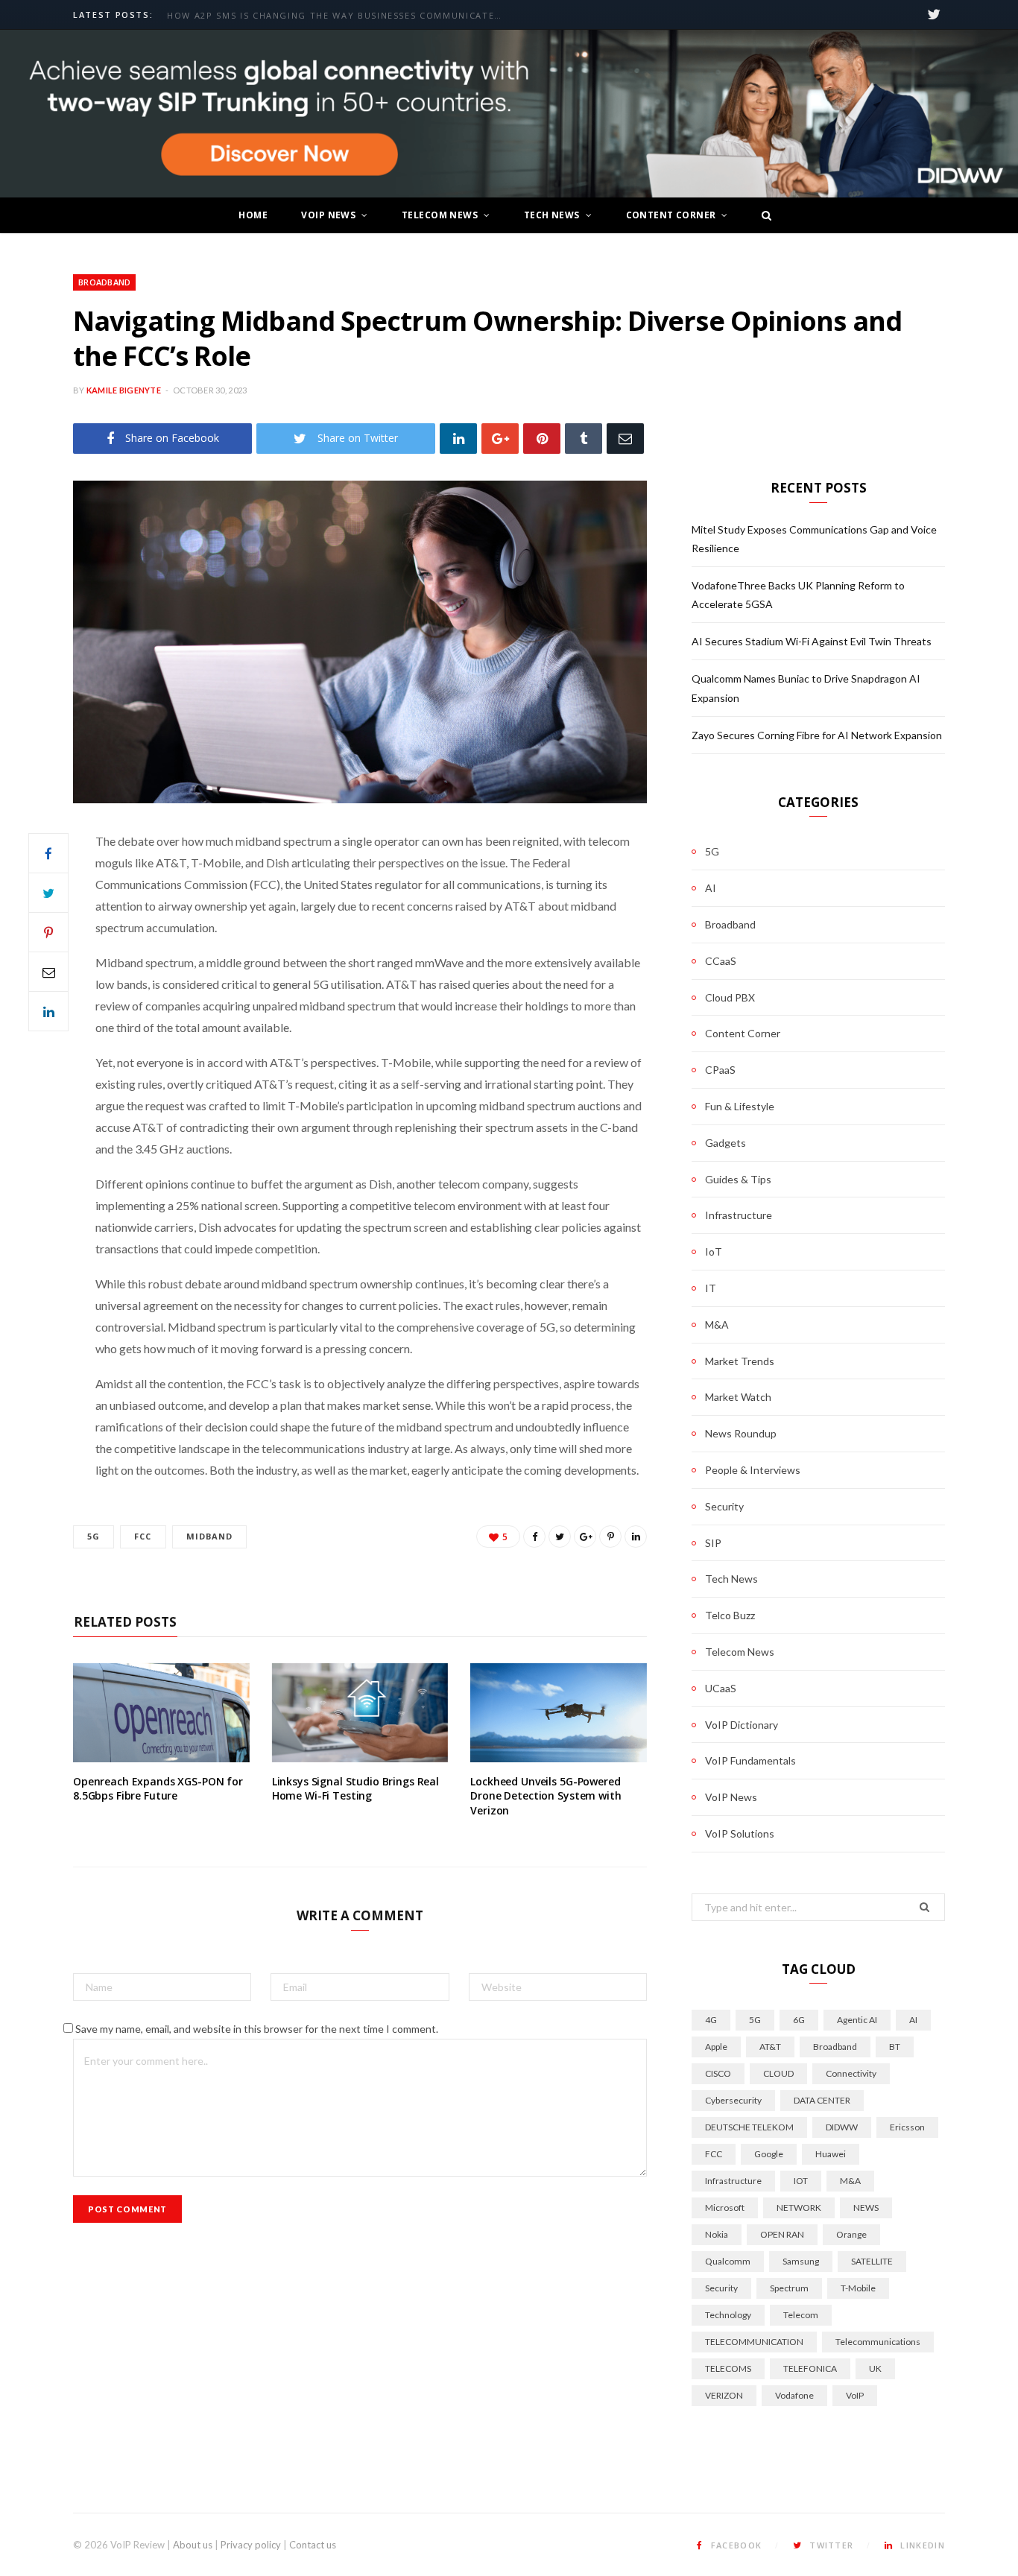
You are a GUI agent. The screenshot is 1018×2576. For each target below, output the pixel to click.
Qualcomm (728, 2261)
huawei (831, 2154)
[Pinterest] (542, 439)
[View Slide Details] (509, 114)
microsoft (725, 2208)
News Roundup (741, 1433)
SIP (713, 1543)
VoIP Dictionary (742, 1725)
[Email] (625, 439)
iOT (801, 2181)
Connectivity (851, 2073)
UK (875, 2368)
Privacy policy (251, 2545)
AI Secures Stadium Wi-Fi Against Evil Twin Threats (812, 641)
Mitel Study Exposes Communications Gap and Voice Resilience (338, 16)
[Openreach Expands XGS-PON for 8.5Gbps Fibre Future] (161, 1713)
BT (895, 2047)
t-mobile (858, 2288)
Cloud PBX (730, 997)
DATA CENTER (822, 2100)
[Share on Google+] (585, 1537)
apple (716, 2047)
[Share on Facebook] (48, 853)
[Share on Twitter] (48, 893)
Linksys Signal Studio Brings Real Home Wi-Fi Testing (355, 1789)
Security (724, 1506)
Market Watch (738, 1397)
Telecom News (440, 215)
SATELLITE (872, 2261)
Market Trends (740, 1361)
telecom (801, 2315)
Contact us (313, 2545)
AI (711, 888)
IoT (714, 1251)
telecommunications (878, 2342)
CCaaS (721, 961)
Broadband (104, 282)
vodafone (794, 2395)
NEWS (866, 2208)
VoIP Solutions (740, 1833)
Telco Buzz (730, 1615)
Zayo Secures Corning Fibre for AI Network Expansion (817, 735)
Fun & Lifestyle (740, 1106)
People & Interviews (753, 1470)
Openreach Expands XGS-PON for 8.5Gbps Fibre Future (158, 1789)
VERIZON (724, 2395)
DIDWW (842, 2127)
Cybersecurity (733, 2100)
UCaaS (721, 1688)
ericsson (907, 2127)
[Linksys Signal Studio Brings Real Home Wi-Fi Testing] (360, 1713)
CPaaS (720, 1070)
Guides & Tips (738, 1179)
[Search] (762, 215)
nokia (717, 2234)
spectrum (789, 2288)
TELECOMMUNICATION (754, 2342)
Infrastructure (739, 1215)
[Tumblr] (584, 439)
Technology (728, 2315)
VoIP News (328, 215)
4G (711, 2020)
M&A (717, 1325)
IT (711, 1288)
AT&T (770, 2047)
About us (193, 2545)
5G (94, 1536)
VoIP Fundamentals (750, 1760)
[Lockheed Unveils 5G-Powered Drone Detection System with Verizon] (559, 1713)
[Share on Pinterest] (610, 1537)
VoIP (855, 2395)
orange (851, 2234)
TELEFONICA (810, 2368)
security (721, 2288)
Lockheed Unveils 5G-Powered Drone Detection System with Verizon (546, 1796)
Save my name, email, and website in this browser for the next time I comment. (257, 2029)
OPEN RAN (782, 2234)
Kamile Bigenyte (124, 390)
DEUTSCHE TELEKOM (749, 2127)
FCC (143, 1536)
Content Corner (671, 215)
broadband (835, 2047)
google (769, 2154)
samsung (801, 2261)
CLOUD (778, 2073)
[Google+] (500, 439)
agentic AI (857, 2020)
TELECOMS (728, 2368)
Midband (210, 1536)
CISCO (718, 2073)
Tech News (552, 215)
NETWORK (799, 2208)
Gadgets (725, 1143)
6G (799, 2020)
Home (253, 215)
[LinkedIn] (458, 439)
